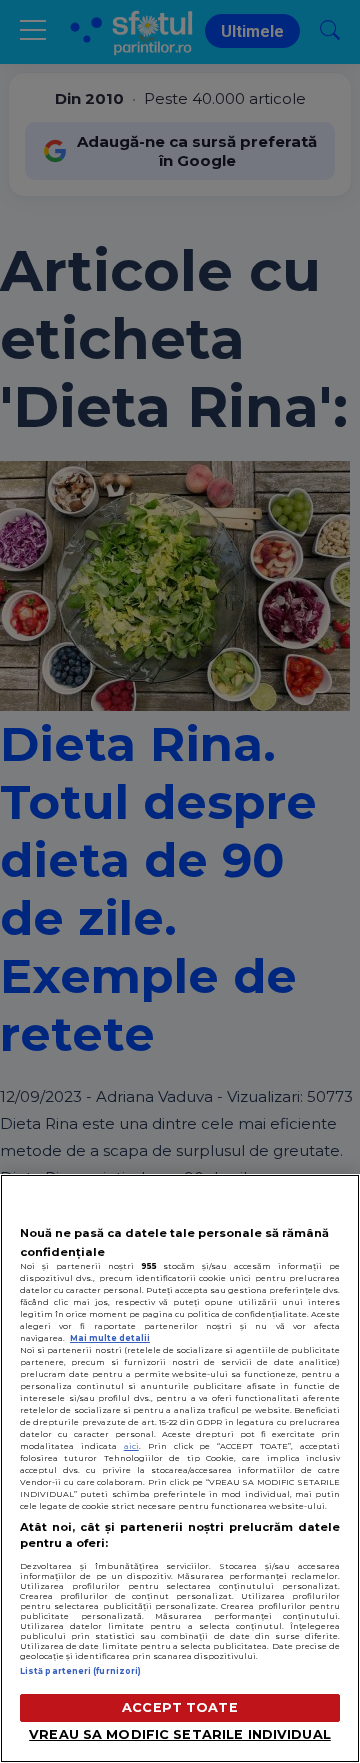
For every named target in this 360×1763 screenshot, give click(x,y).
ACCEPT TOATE (180, 1707)
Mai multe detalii (110, 1338)
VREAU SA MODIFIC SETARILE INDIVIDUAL (180, 1734)
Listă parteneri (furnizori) (80, 1671)
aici (131, 1446)
